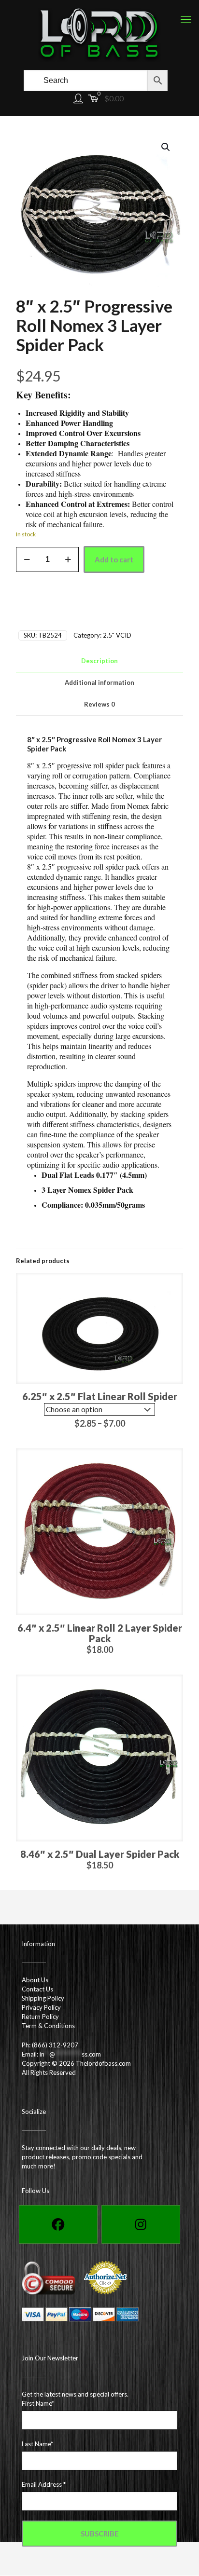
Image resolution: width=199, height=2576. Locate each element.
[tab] (99, 661)
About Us (35, 1980)
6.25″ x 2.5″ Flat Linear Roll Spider (100, 1396)
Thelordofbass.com (103, 2063)
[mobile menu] (186, 19)
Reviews (99, 704)
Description (99, 661)
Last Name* (37, 2444)
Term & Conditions (48, 2026)
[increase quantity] (68, 559)
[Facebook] (58, 2224)
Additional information (99, 682)
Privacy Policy (41, 2007)
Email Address (44, 2484)
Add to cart (114, 559)
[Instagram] (141, 2224)
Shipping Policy (43, 1998)
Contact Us (37, 1989)
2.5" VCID (117, 635)
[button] (166, 147)
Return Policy (40, 2017)
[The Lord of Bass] (99, 34)
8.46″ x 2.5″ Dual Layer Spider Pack (100, 1854)
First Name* (38, 2403)
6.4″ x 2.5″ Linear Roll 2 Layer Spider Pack (100, 1633)
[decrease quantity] (27, 559)
